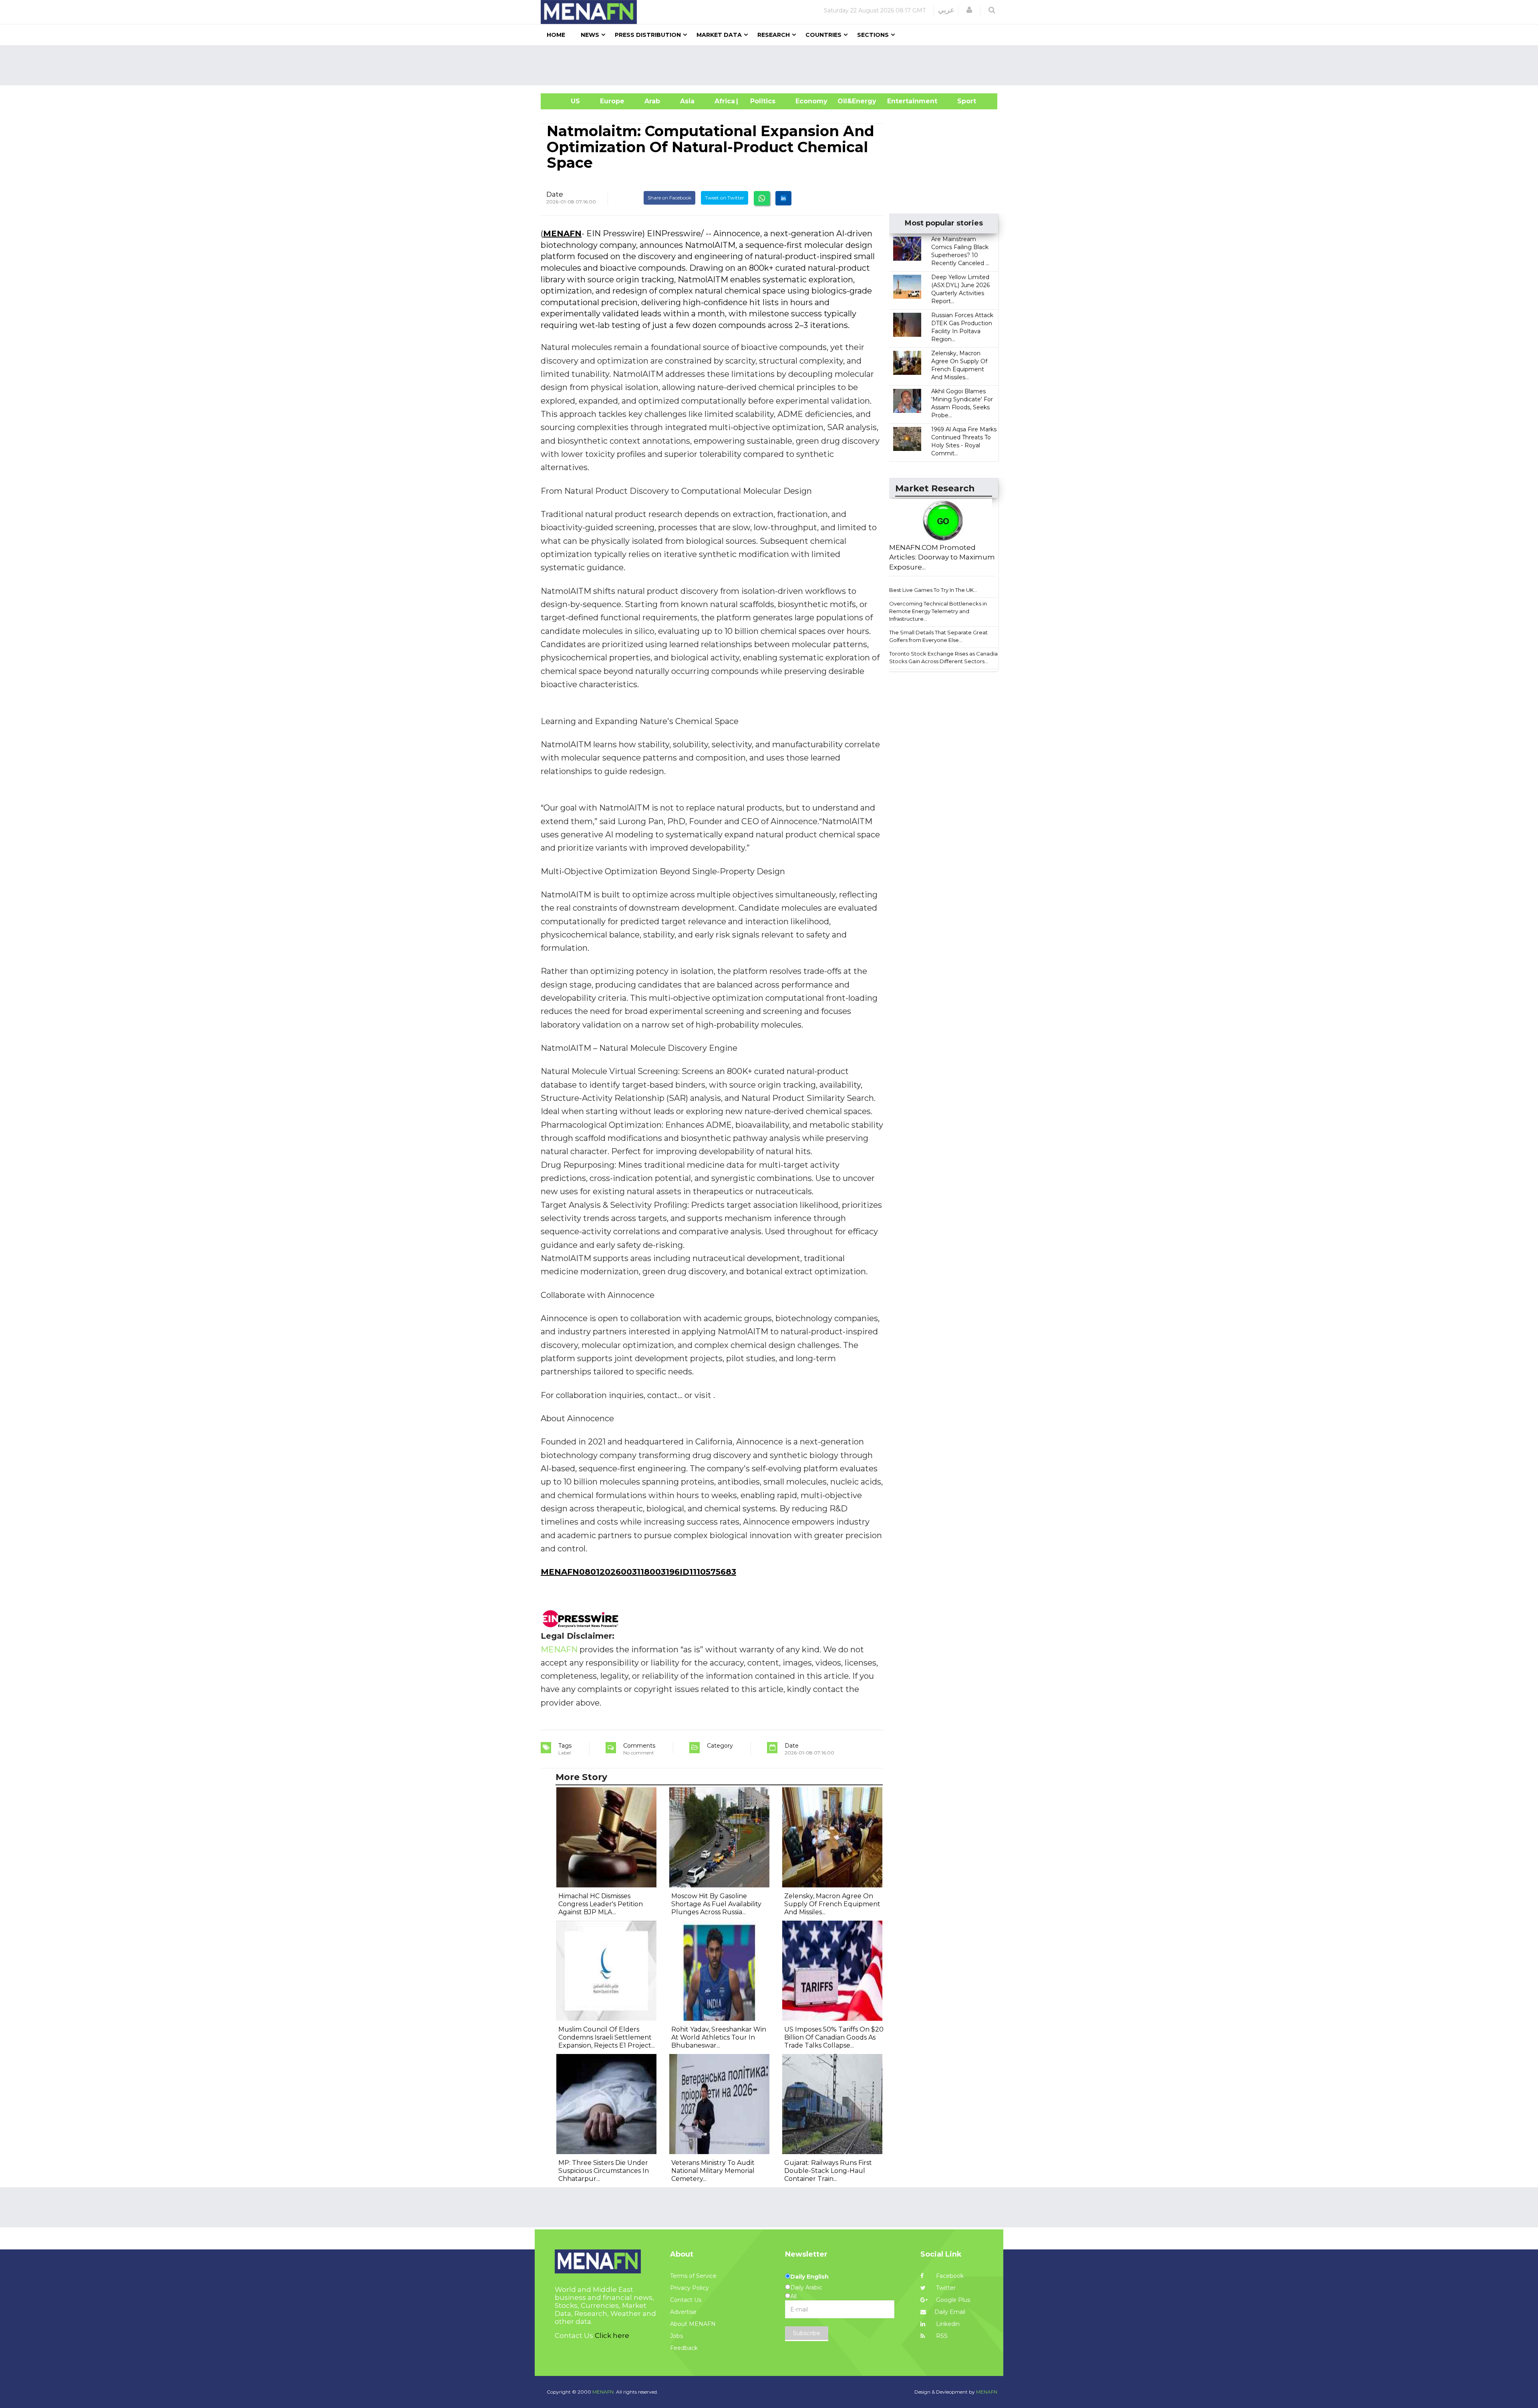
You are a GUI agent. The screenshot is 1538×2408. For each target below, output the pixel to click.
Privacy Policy (689, 2288)
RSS (941, 2336)
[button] (969, 10)
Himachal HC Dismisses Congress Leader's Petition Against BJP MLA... (601, 1904)
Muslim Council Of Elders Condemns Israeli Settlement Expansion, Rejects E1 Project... (607, 2037)
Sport (962, 101)
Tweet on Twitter (725, 198)
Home (556, 35)
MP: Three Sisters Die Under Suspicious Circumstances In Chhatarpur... (604, 2171)
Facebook (949, 2276)
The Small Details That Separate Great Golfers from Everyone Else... (938, 636)
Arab (652, 101)
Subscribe (807, 2333)
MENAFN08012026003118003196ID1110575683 (638, 1572)
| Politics (761, 101)
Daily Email (950, 2312)
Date (555, 194)
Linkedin (947, 2324)
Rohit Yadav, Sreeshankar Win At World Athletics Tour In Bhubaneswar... (719, 2037)
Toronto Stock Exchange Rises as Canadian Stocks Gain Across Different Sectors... (945, 657)
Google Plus (952, 2300)
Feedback (684, 2348)
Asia (687, 101)
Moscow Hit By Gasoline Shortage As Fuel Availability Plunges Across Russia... (716, 1904)
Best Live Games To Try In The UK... (933, 590)
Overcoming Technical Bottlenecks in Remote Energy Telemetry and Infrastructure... (938, 611)
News (590, 35)
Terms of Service (693, 2276)
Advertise (683, 2312)
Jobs (676, 2336)
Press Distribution (648, 35)
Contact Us (686, 2300)
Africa (724, 101)
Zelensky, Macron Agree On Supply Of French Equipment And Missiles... (832, 1904)
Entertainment (900, 101)
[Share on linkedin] (783, 198)
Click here (612, 2336)
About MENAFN (693, 2324)
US (565, 101)
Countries (823, 35)
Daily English (809, 2277)
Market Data (719, 35)
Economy (811, 101)
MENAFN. (604, 2392)
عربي (946, 10)
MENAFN (562, 233)
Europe (612, 101)
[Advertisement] (772, 65)
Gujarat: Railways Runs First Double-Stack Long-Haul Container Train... (828, 2171)
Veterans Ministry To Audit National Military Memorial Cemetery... (713, 2171)
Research (774, 35)
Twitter (945, 2288)
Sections (873, 35)
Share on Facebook (669, 198)
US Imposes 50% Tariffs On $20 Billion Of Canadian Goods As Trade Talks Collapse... (834, 2037)
